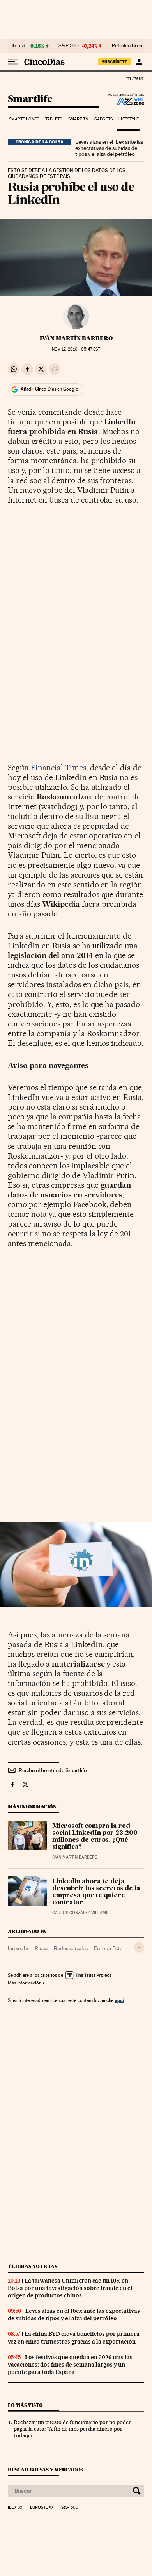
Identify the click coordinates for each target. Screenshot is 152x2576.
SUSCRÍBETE (115, 62)
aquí (119, 2000)
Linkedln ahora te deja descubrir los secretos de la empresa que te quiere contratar (96, 1892)
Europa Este (108, 1948)
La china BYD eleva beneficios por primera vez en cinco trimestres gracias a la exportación (74, 2338)
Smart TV (78, 119)
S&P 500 (69, 46)
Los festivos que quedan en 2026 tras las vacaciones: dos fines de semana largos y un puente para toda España (70, 2365)
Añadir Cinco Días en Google (49, 389)
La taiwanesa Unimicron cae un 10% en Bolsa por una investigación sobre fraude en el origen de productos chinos (70, 2288)
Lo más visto (25, 2405)
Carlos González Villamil (81, 1913)
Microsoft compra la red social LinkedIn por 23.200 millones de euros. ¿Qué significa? (95, 1837)
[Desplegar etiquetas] (139, 1947)
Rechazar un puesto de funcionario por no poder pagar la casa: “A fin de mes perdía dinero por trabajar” (72, 2429)
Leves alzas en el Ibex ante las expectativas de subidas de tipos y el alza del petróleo (109, 148)
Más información (25, 1983)
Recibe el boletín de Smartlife (53, 1770)
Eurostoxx (42, 2508)
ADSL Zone (125, 101)
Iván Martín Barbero (76, 338)
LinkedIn (18, 1948)
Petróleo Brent (128, 46)
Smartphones (24, 119)
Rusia (41, 1948)
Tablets (54, 119)
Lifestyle (129, 119)
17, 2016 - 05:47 (76, 349)
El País (134, 79)
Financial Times (58, 768)
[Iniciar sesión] (139, 62)
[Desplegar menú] (13, 62)
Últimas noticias (33, 2266)
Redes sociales (71, 1948)
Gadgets (103, 119)
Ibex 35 (19, 46)
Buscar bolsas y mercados (45, 2470)
